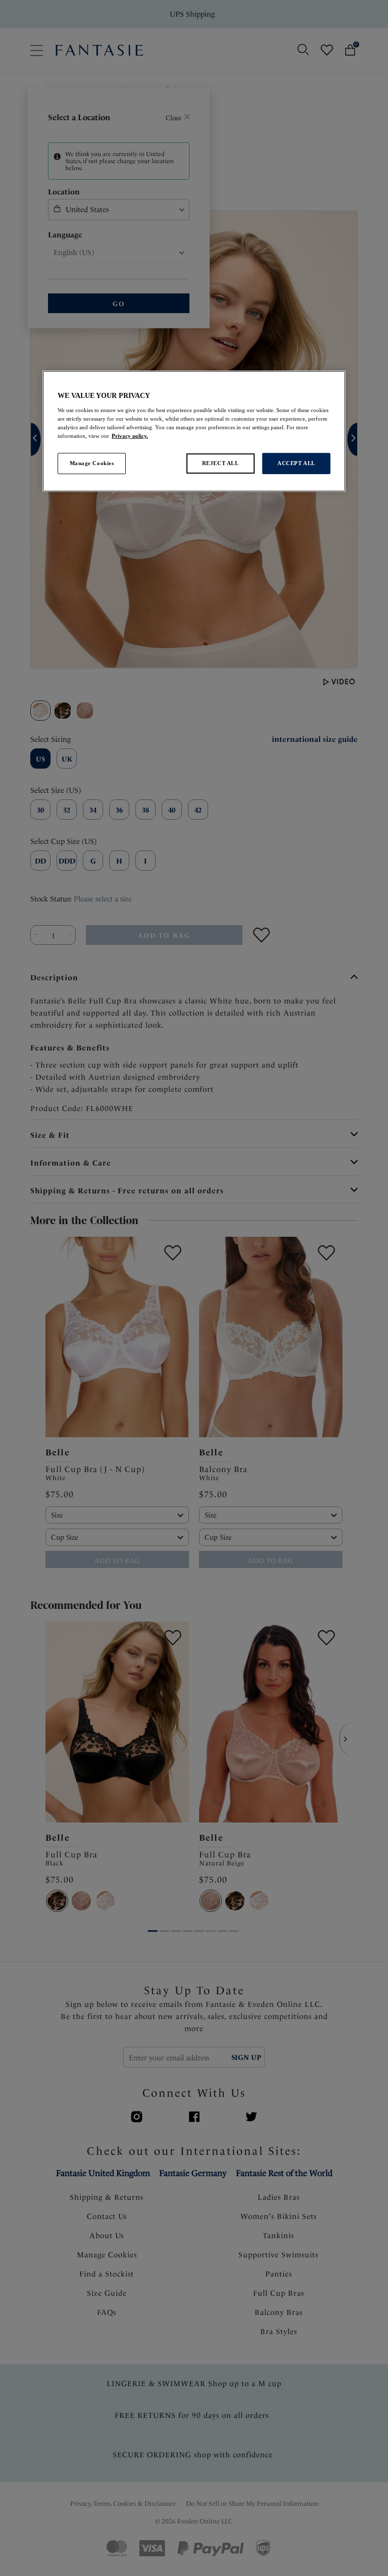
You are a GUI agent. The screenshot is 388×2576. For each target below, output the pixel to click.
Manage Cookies (92, 463)
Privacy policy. (130, 436)
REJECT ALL (221, 463)
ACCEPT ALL (296, 463)
